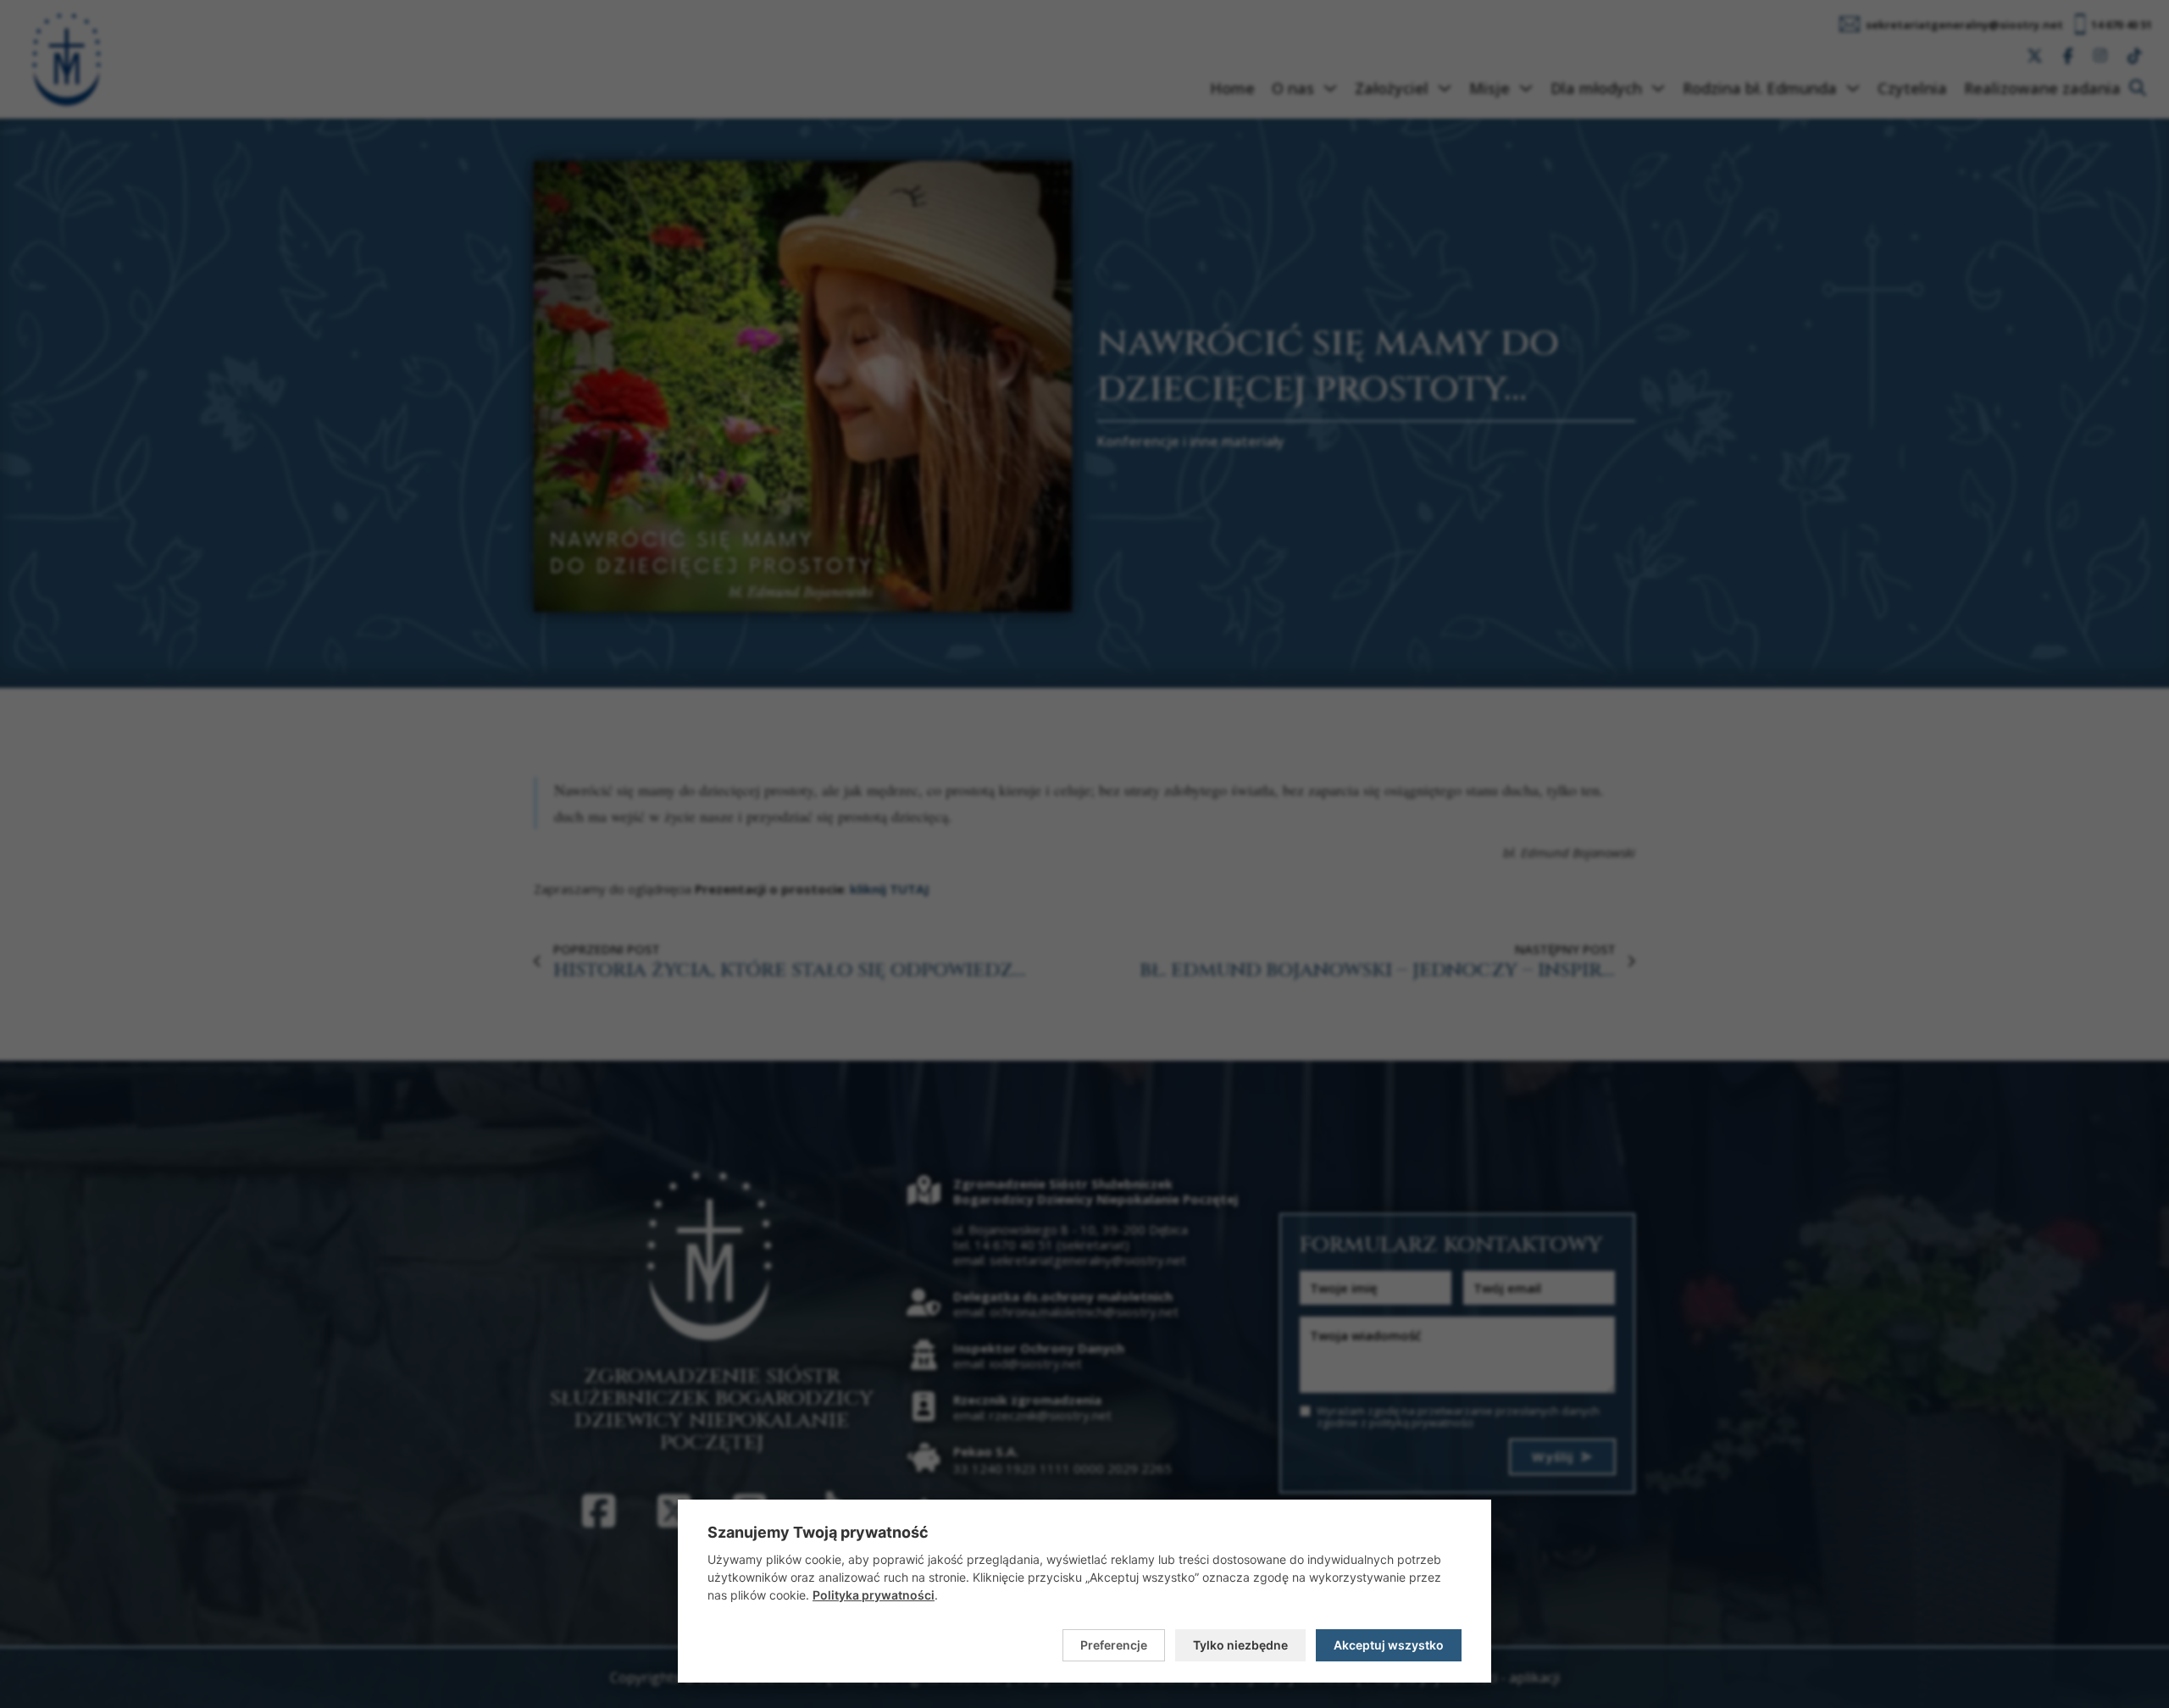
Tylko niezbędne (1240, 1645)
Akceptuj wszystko (1389, 1645)
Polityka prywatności (874, 1595)
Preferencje (1114, 1645)
